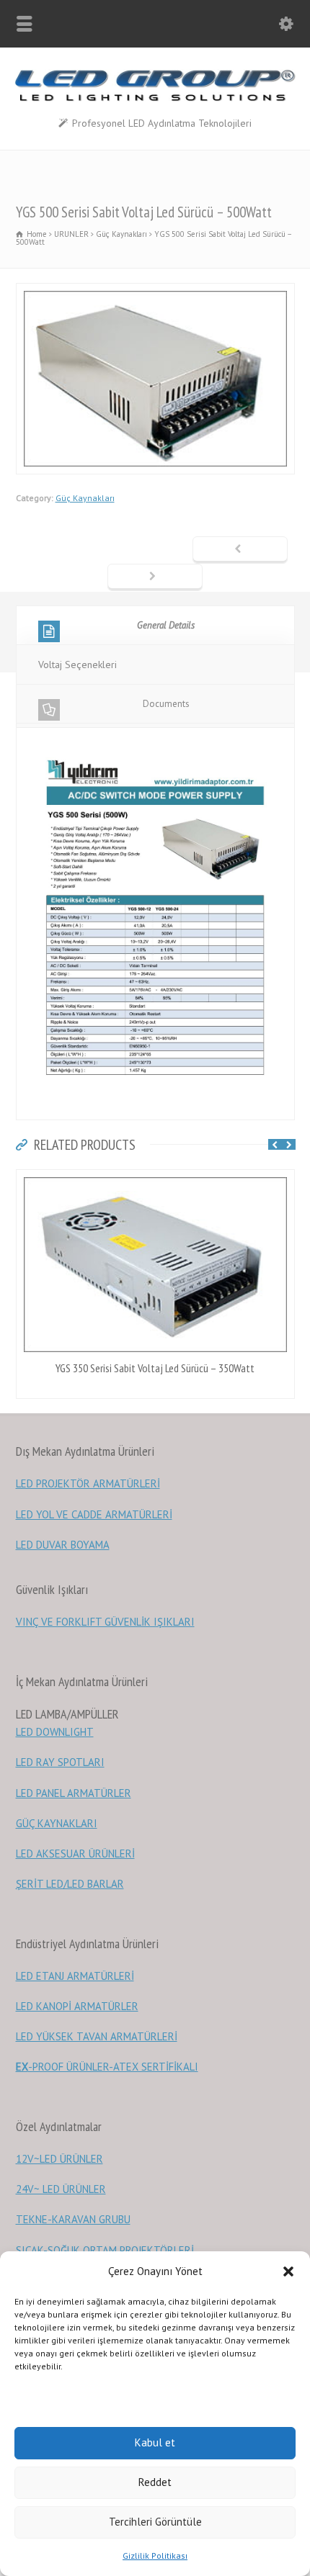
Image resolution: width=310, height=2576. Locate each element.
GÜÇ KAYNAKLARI (57, 1823)
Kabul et (155, 2442)
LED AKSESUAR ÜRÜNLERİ (75, 1854)
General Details (166, 625)
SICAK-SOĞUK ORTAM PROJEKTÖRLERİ (105, 2250)
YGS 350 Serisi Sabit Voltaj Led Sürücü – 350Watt (155, 1368)
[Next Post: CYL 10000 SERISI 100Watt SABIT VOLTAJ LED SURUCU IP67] (155, 577)
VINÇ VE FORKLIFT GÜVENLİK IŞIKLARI (105, 1622)
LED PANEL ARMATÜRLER (74, 1793)
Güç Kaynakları (85, 498)
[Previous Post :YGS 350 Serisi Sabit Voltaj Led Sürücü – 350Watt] (240, 550)
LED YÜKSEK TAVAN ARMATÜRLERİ (97, 2036)
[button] (288, 2271)
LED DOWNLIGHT (55, 1732)
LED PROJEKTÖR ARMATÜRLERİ (88, 1483)
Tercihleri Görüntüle (155, 2522)
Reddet (155, 2482)
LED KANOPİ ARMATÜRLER (77, 2006)
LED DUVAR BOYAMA (63, 1545)
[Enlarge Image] (155, 292)
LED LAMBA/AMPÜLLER (67, 1714)
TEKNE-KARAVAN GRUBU (73, 2219)
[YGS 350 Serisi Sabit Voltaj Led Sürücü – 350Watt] (155, 1179)
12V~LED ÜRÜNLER (59, 2159)
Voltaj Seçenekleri (77, 665)
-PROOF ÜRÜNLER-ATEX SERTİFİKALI (107, 2067)
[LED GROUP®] (155, 98)
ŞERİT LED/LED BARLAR (70, 1884)
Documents (166, 704)
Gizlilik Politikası (155, 2555)
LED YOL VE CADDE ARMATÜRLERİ (94, 1514)
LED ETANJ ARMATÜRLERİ (75, 1976)
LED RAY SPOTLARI (60, 1762)
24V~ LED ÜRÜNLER (61, 2189)
